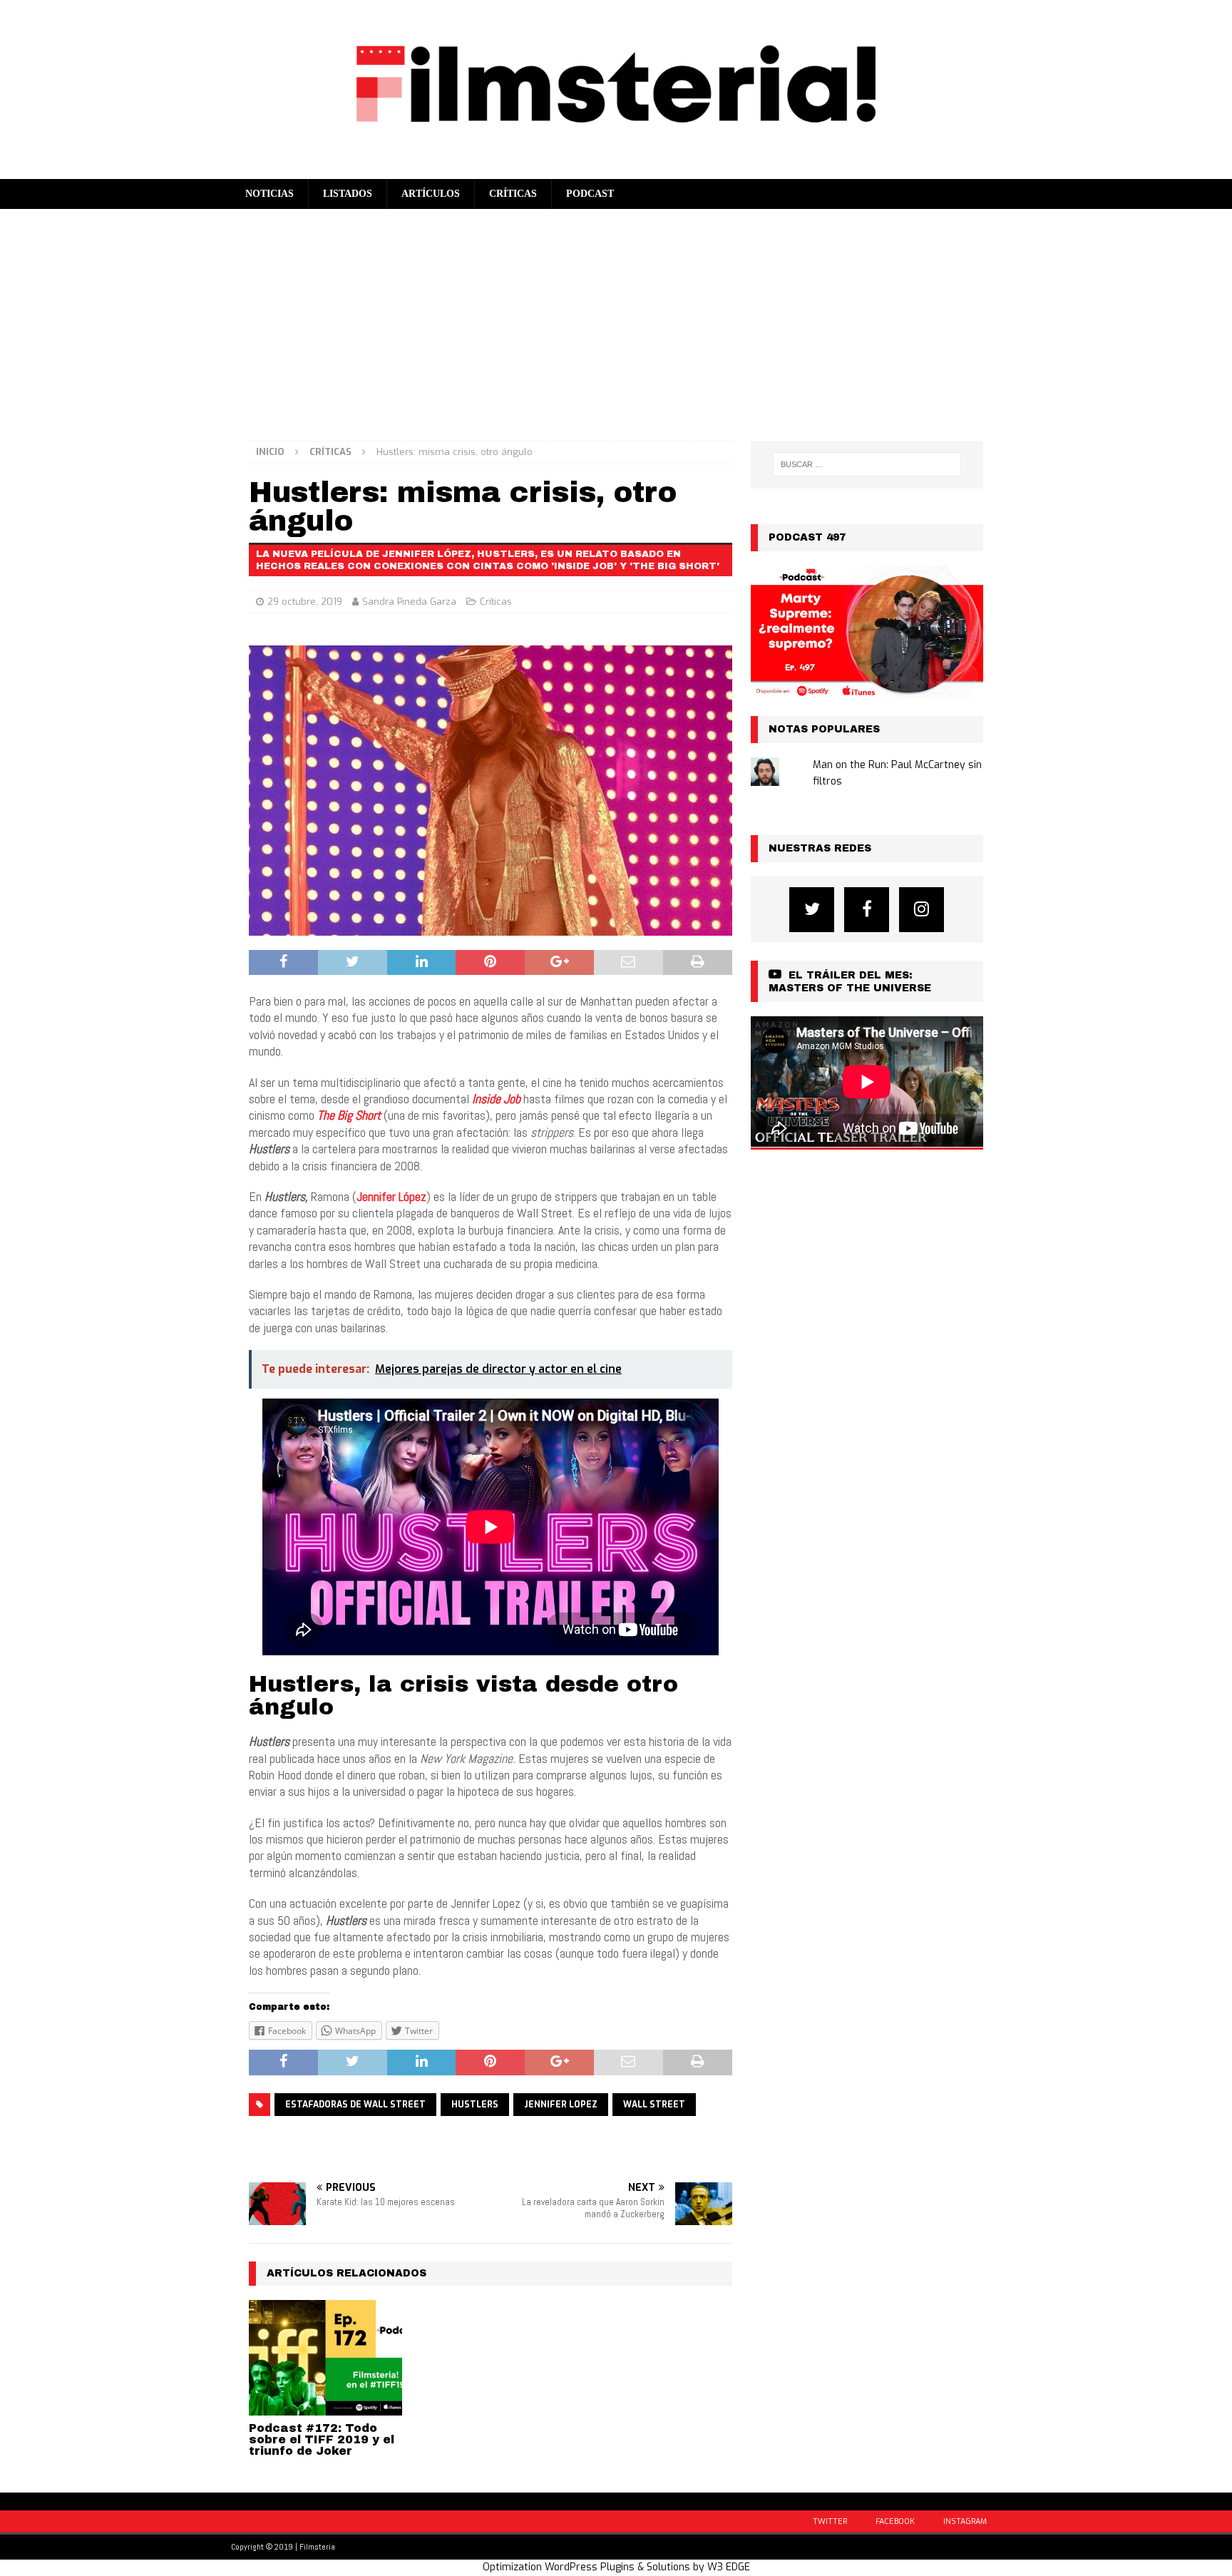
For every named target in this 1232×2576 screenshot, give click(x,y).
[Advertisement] (616, 316)
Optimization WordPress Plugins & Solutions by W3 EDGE (616, 2567)
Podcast (590, 194)
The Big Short (349, 1115)
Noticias (269, 194)
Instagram (965, 2521)
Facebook (895, 2521)
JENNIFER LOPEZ (561, 2105)
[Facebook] (867, 910)
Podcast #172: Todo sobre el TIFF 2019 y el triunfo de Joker (322, 2439)
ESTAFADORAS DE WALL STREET (355, 2105)
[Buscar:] (867, 464)
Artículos (431, 194)
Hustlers (475, 2105)
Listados (348, 194)
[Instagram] (922, 910)
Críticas (513, 194)
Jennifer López (391, 1196)
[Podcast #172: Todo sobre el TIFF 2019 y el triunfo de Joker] (325, 2357)
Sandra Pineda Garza (409, 602)
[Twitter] (812, 910)
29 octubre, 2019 (305, 602)
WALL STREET (654, 2105)
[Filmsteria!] (616, 170)
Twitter (830, 2521)
